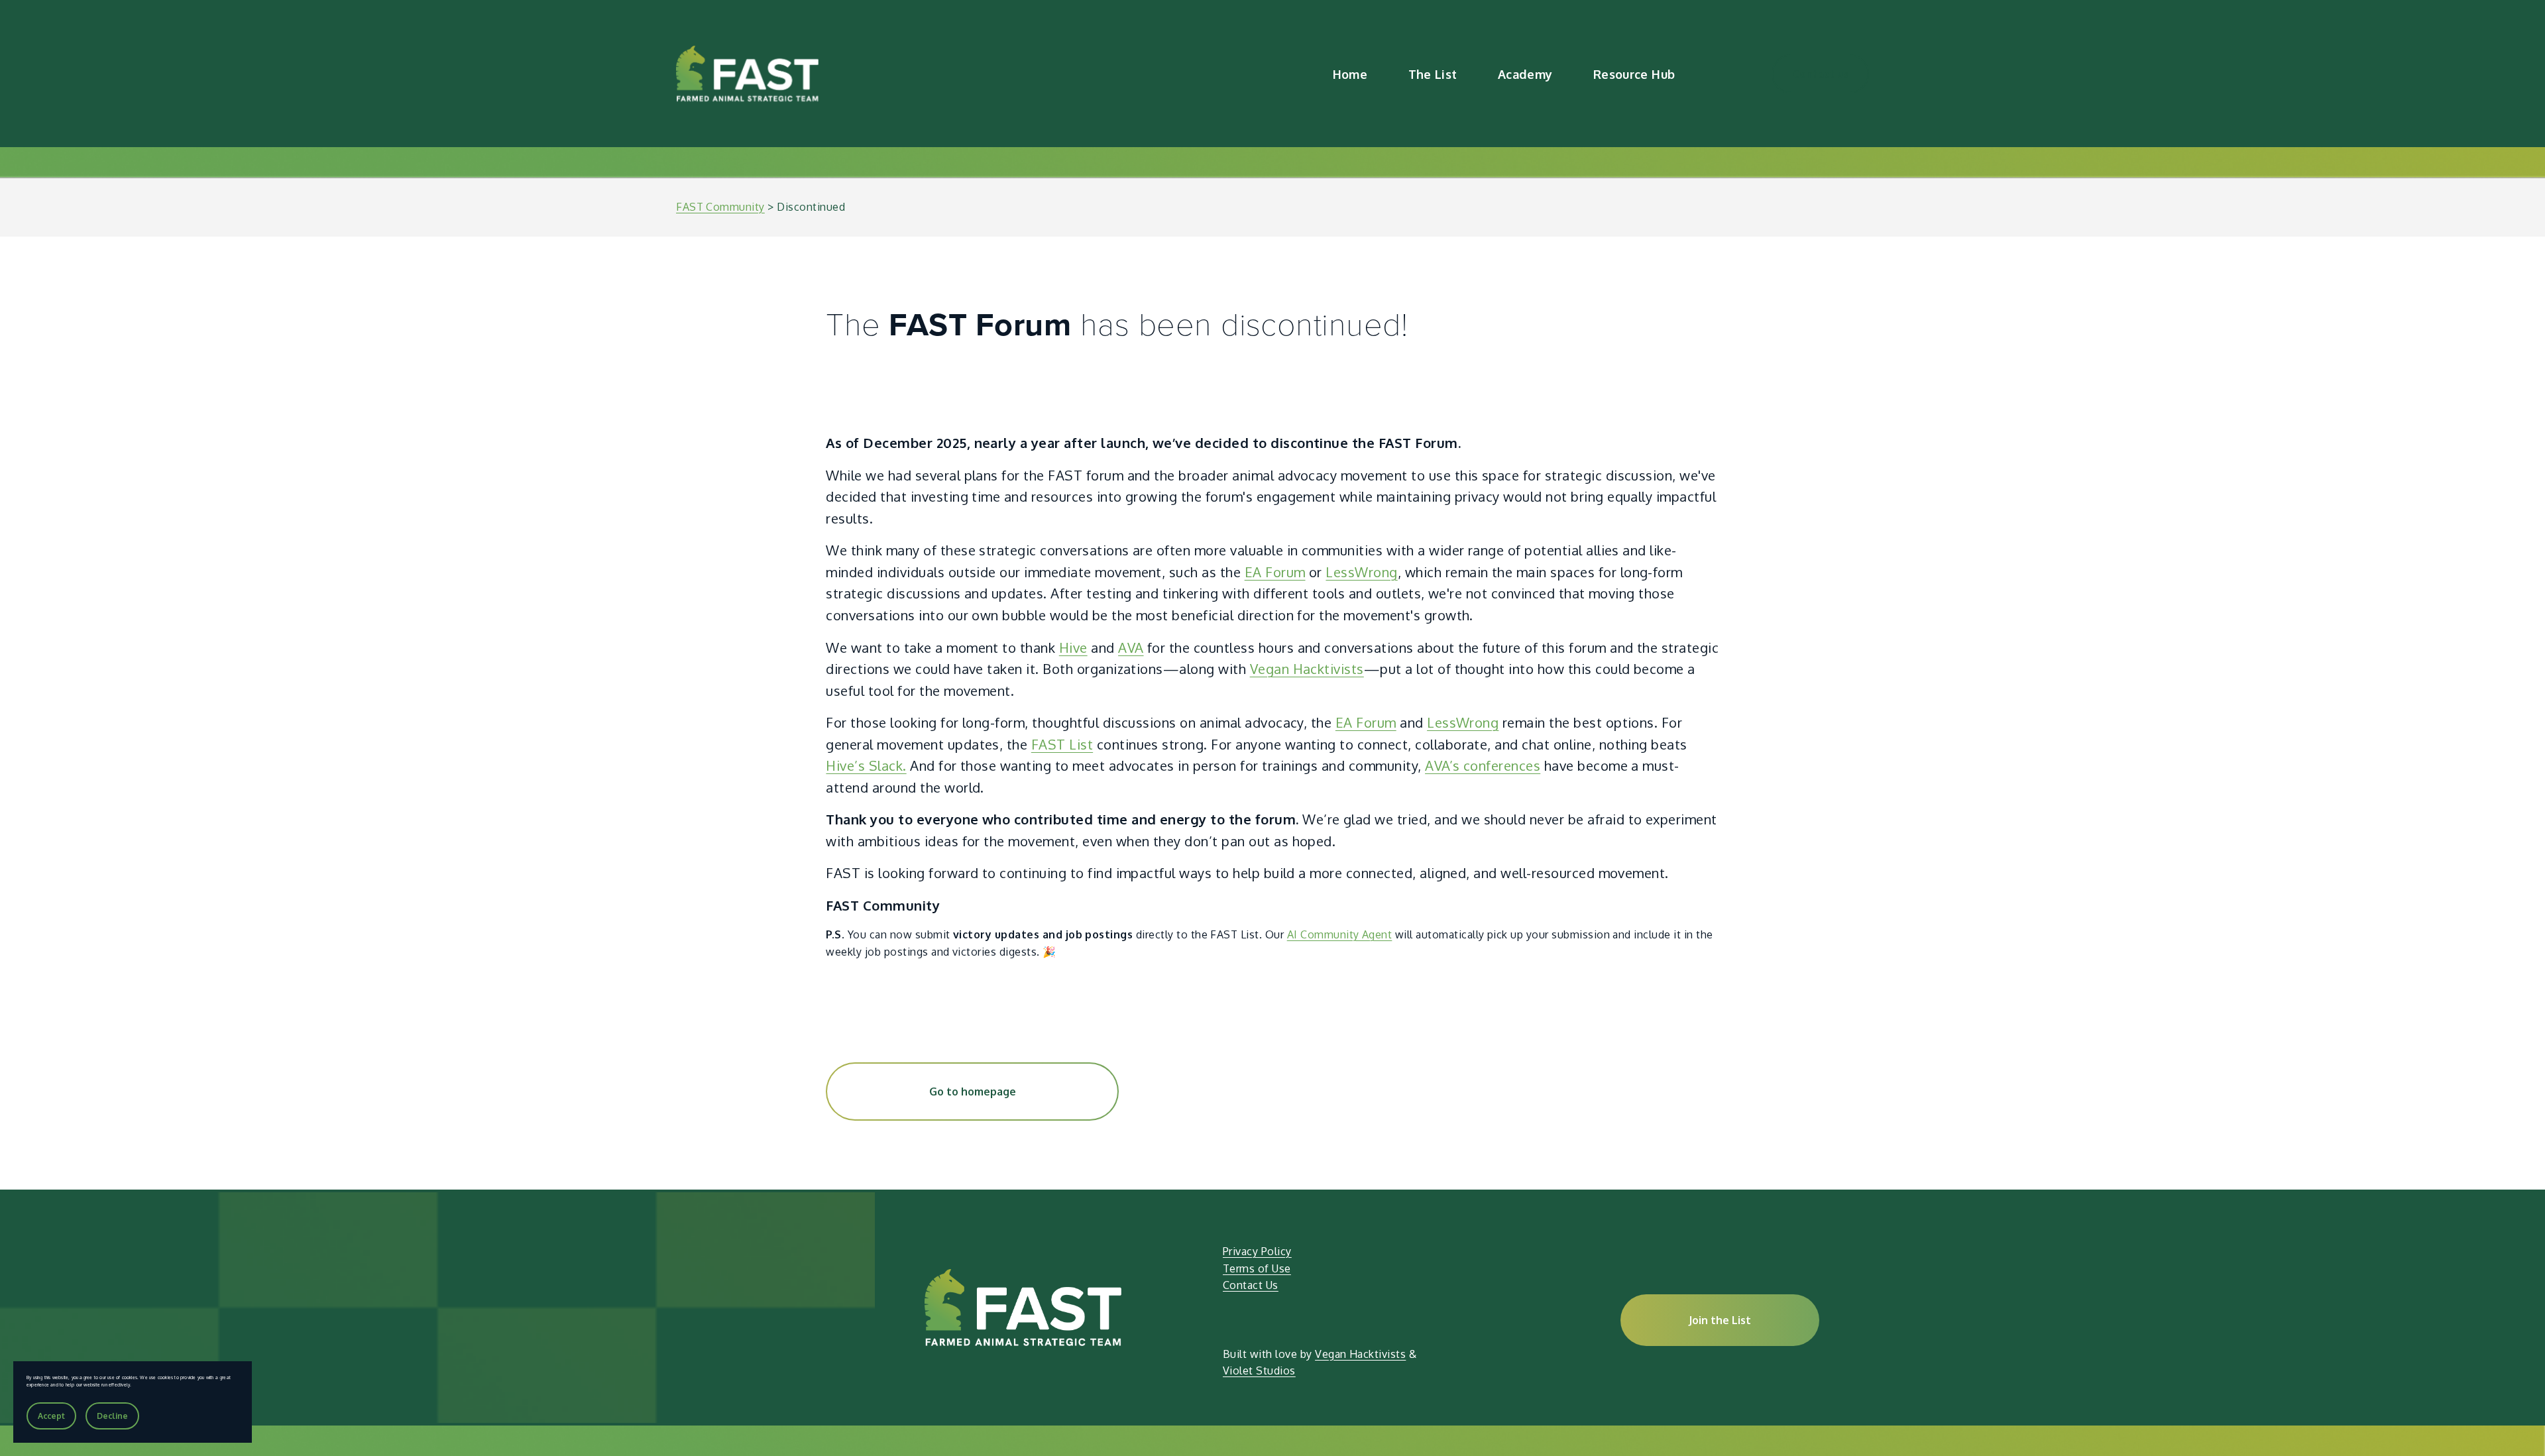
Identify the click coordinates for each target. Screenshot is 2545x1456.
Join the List (1720, 1320)
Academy (1525, 74)
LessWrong (1361, 572)
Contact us (1821, 74)
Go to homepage (973, 1092)
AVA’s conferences (1483, 765)
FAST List (1062, 744)
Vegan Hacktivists (1307, 669)
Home (1350, 74)
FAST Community (720, 207)
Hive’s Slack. (866, 765)
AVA (1131, 647)
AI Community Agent (1340, 934)
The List (1433, 74)
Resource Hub (1634, 74)
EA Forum (1275, 572)
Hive (1073, 647)
